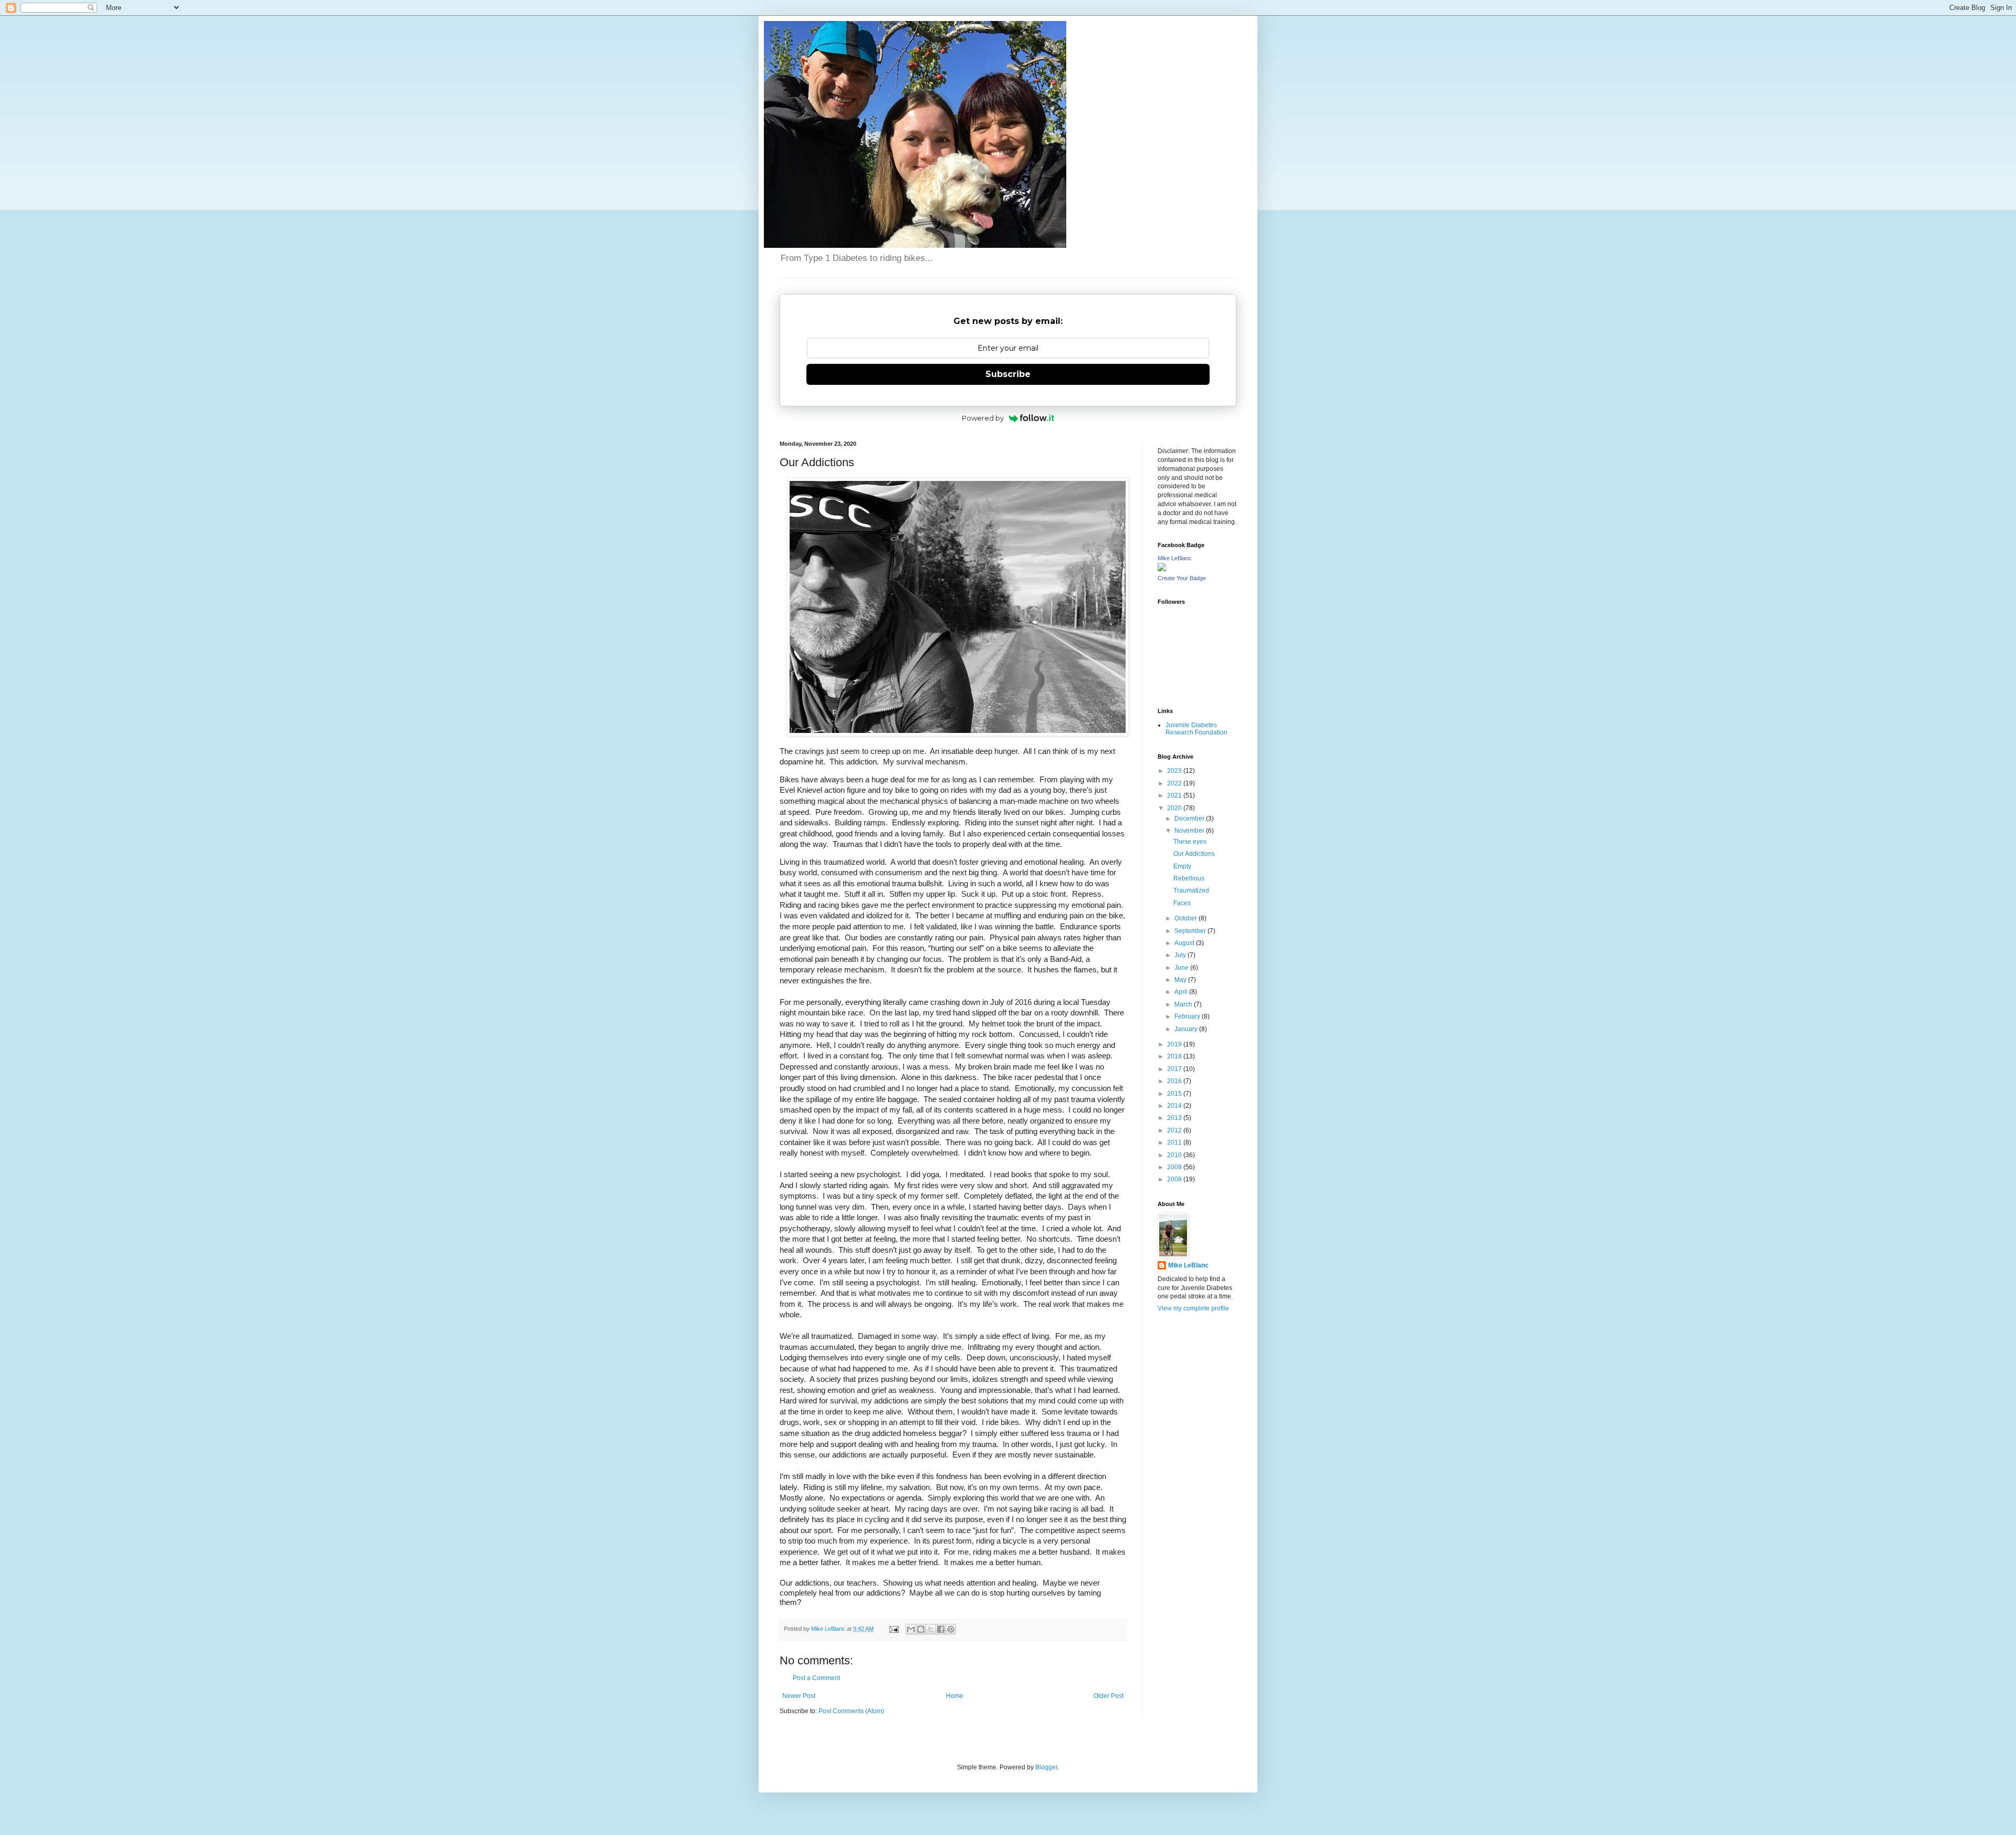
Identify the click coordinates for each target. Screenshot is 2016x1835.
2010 (1175, 1155)
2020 (1175, 808)
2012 (1175, 1130)
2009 (1175, 1167)
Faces (1182, 903)
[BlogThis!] (921, 1629)
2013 (1175, 1118)
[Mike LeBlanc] (1162, 569)
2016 (1175, 1081)
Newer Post (799, 1696)
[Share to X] (931, 1629)
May (1181, 980)
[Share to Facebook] (941, 1629)
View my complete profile (1193, 1308)
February (1188, 1016)
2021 (1175, 795)
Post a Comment (816, 1678)
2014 (1175, 1106)
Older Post (1109, 1696)
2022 (1175, 783)
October (1186, 918)
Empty (1182, 866)
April (1182, 992)
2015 (1175, 1094)
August (1185, 943)
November (1190, 831)
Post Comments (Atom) (851, 1711)
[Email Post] (894, 1629)
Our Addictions (1194, 854)
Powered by (983, 418)
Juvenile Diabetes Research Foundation (1196, 729)
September (1191, 931)
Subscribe (1008, 374)
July (1181, 955)
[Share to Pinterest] (951, 1629)
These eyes (1190, 842)
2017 (1175, 1069)
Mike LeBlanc (1175, 558)
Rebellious (1189, 878)
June (1182, 968)
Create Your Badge (1182, 578)
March (1184, 1004)
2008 (1175, 1179)
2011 (1175, 1142)
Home (955, 1696)
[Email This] (911, 1629)
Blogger (1046, 1767)
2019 (1175, 1044)
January (1187, 1029)
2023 (1175, 771)
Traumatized (1191, 890)
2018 (1175, 1056)
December (1190, 819)
